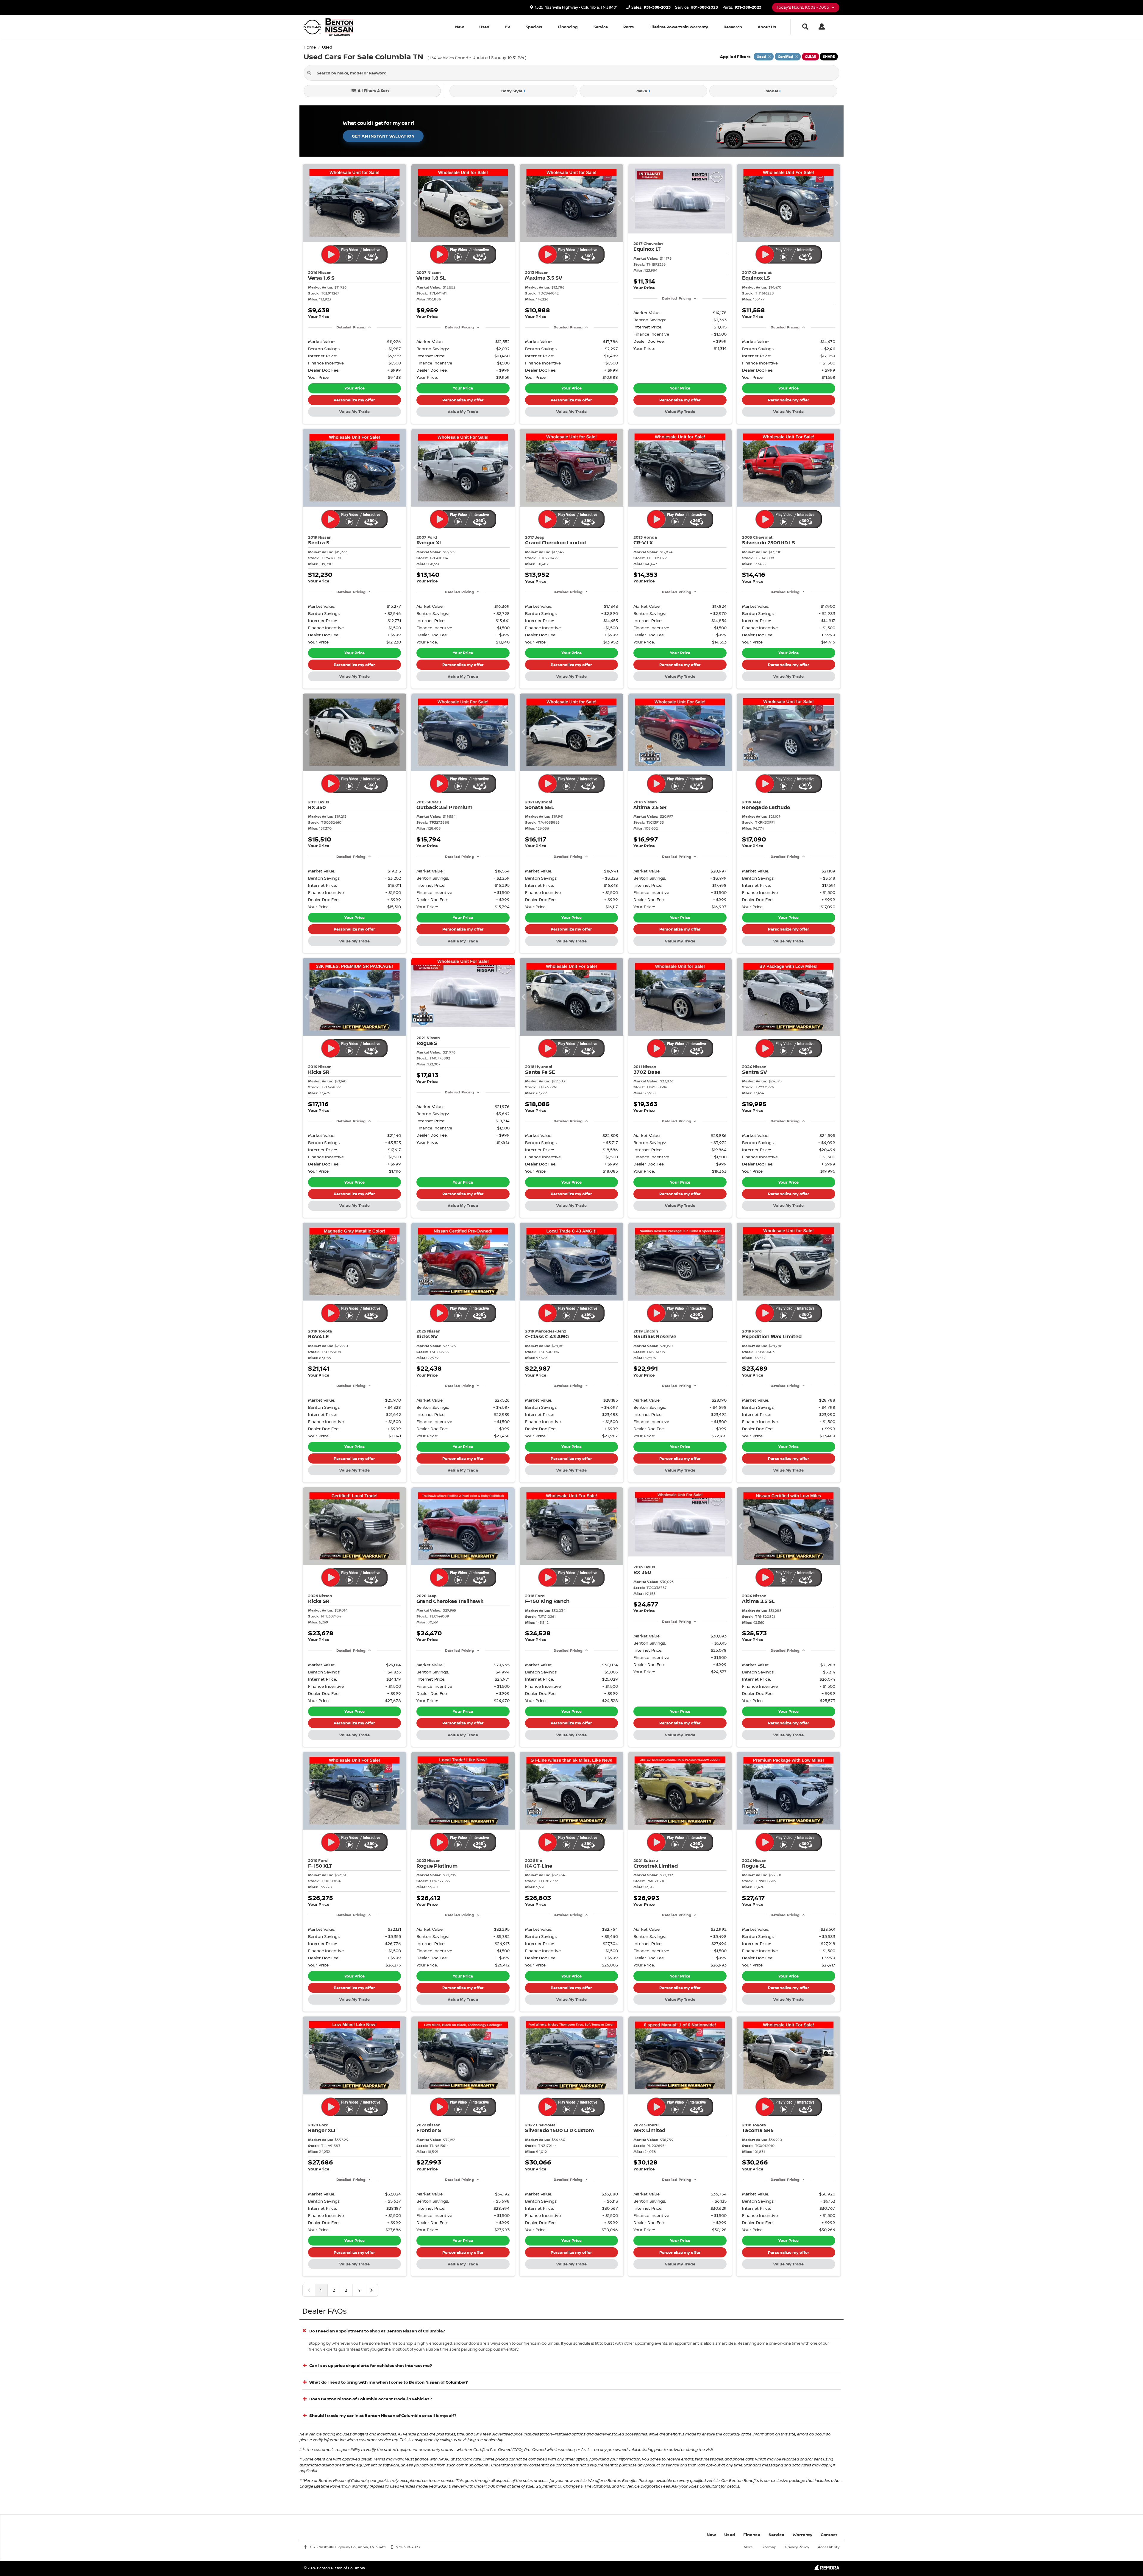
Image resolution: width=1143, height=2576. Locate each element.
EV (508, 27)
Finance (752, 2534)
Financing (568, 27)
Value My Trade (355, 412)
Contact (829, 2534)
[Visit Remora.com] (827, 2569)
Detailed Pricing (351, 327)
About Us (767, 27)
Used (484, 27)
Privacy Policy (797, 2547)
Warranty (802, 2534)
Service (601, 27)
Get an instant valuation (383, 136)
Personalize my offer (354, 400)
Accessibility (829, 2547)
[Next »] (371, 2290)
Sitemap (769, 2547)
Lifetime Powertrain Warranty (679, 27)
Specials (534, 27)
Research (733, 27)
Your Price (355, 388)
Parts (629, 27)
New (459, 27)
